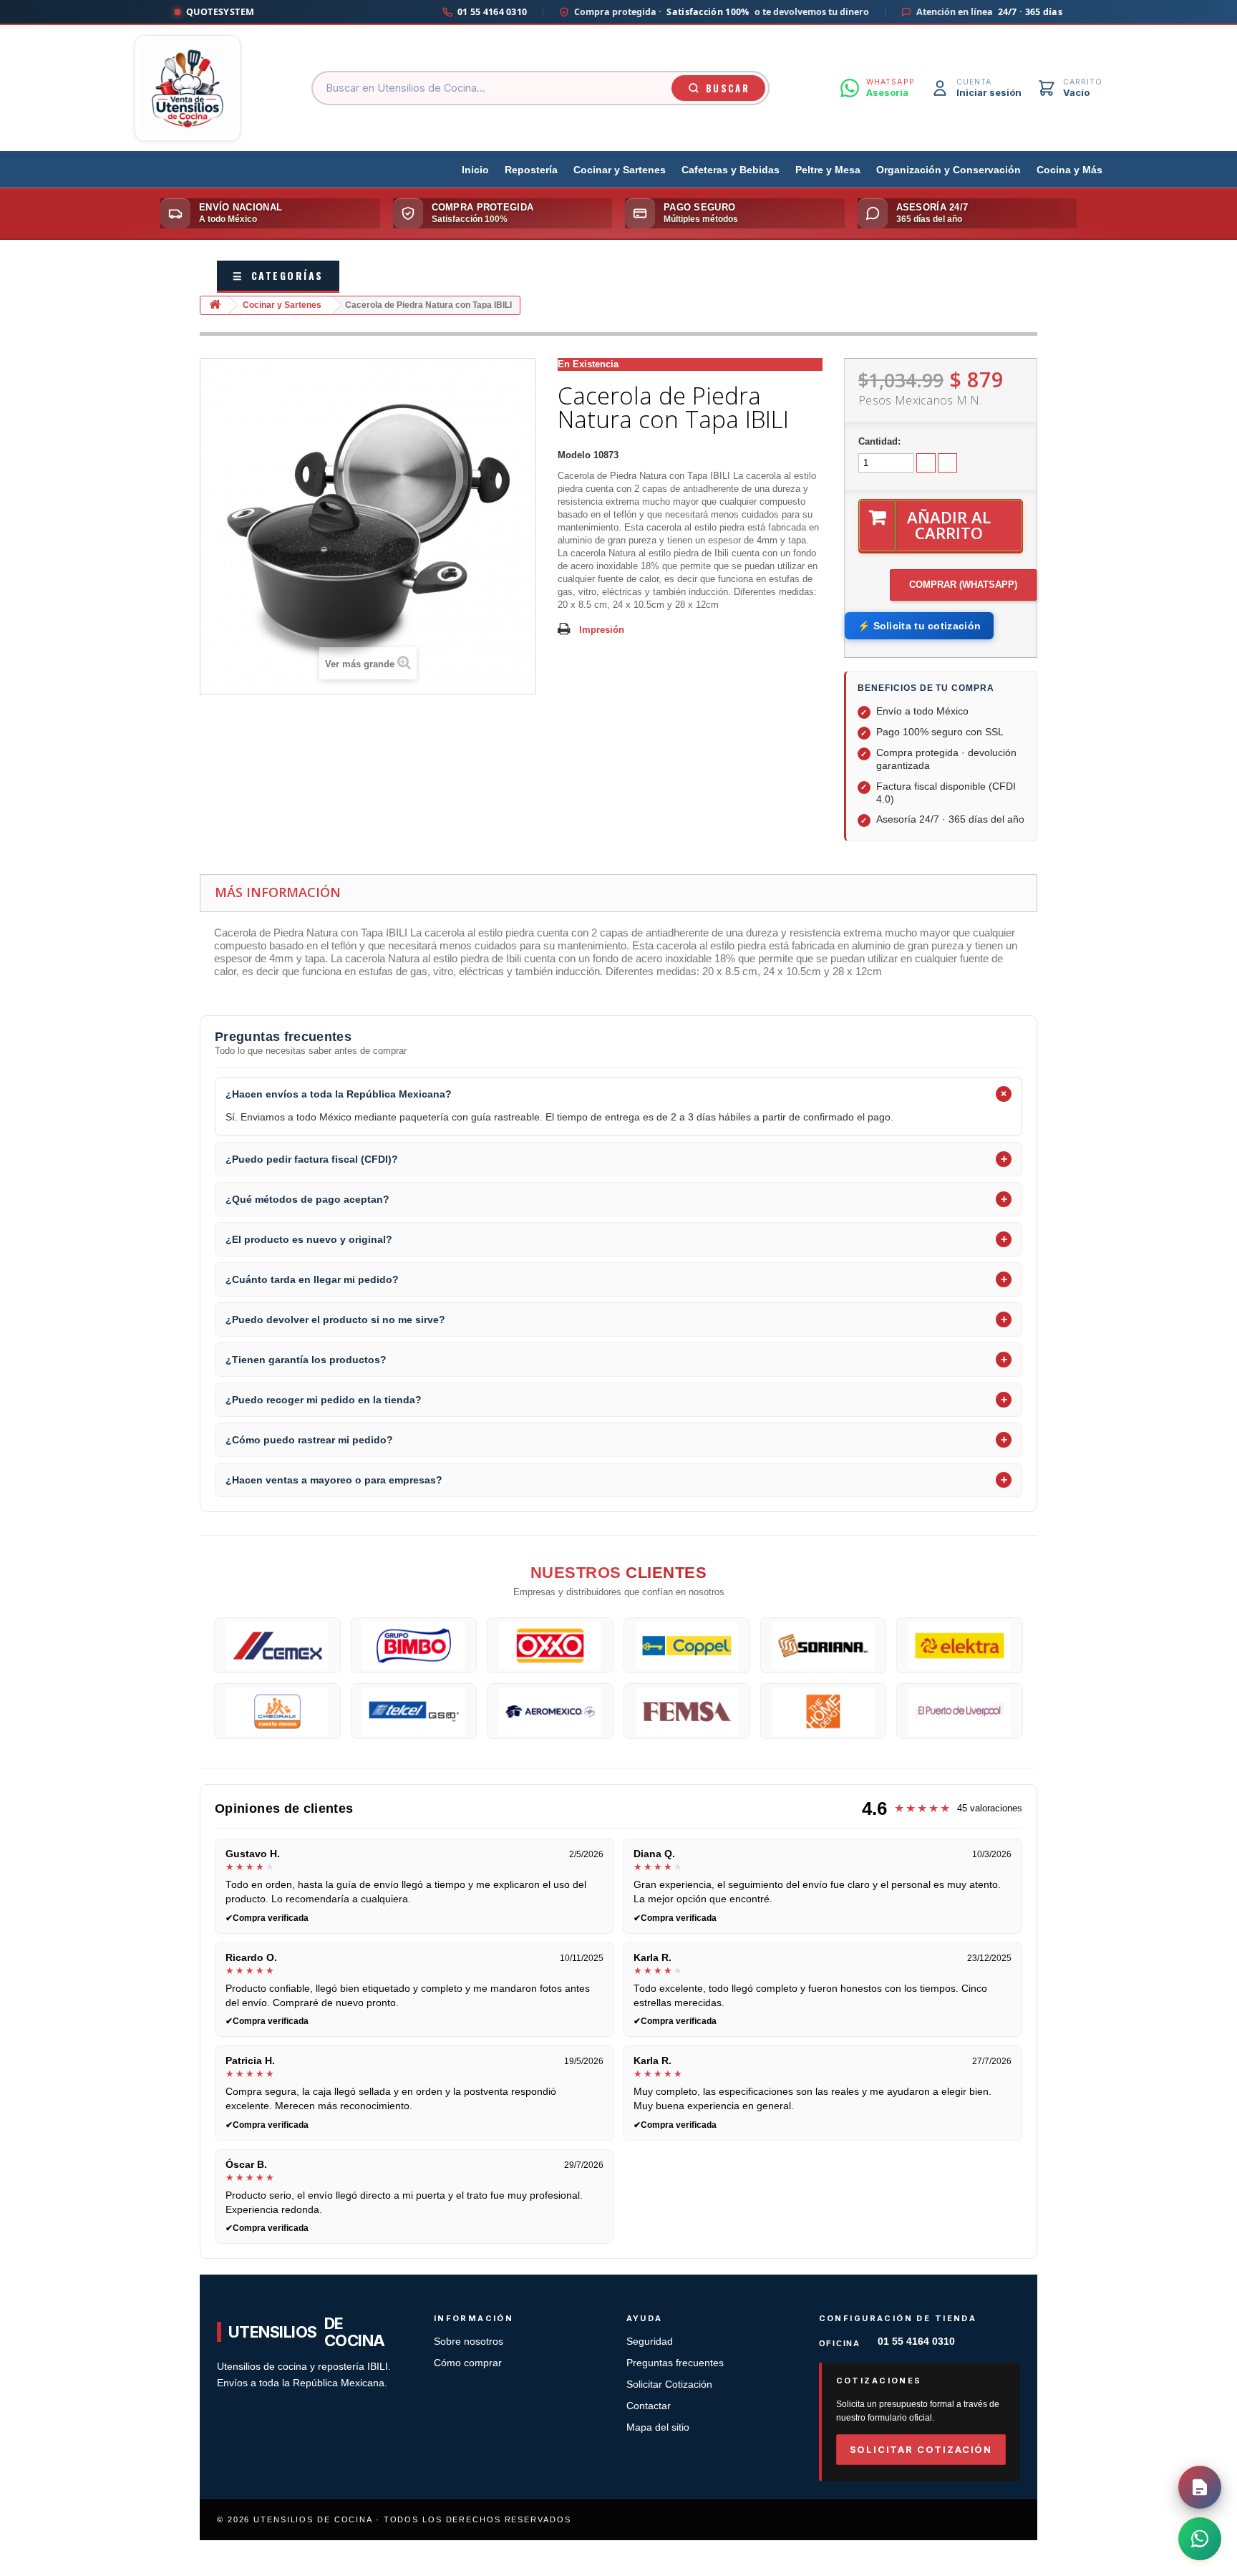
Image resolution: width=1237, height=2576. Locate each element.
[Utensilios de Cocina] (188, 88)
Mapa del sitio (658, 2427)
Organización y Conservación (949, 170)
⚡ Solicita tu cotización (919, 626)
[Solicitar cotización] (1200, 2487)
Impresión (602, 630)
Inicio (475, 170)
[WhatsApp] (1200, 2539)
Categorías (278, 275)
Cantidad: (879, 441)
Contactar (649, 2406)
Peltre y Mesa (828, 170)
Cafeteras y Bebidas (731, 170)
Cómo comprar (468, 2363)
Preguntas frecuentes (675, 2363)
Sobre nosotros (469, 2342)
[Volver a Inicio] (215, 305)
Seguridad (650, 2342)
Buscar (728, 88)
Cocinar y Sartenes (620, 170)
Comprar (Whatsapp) (963, 585)
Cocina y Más (1069, 170)
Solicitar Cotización (669, 2384)
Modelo (574, 455)
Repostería (531, 170)
